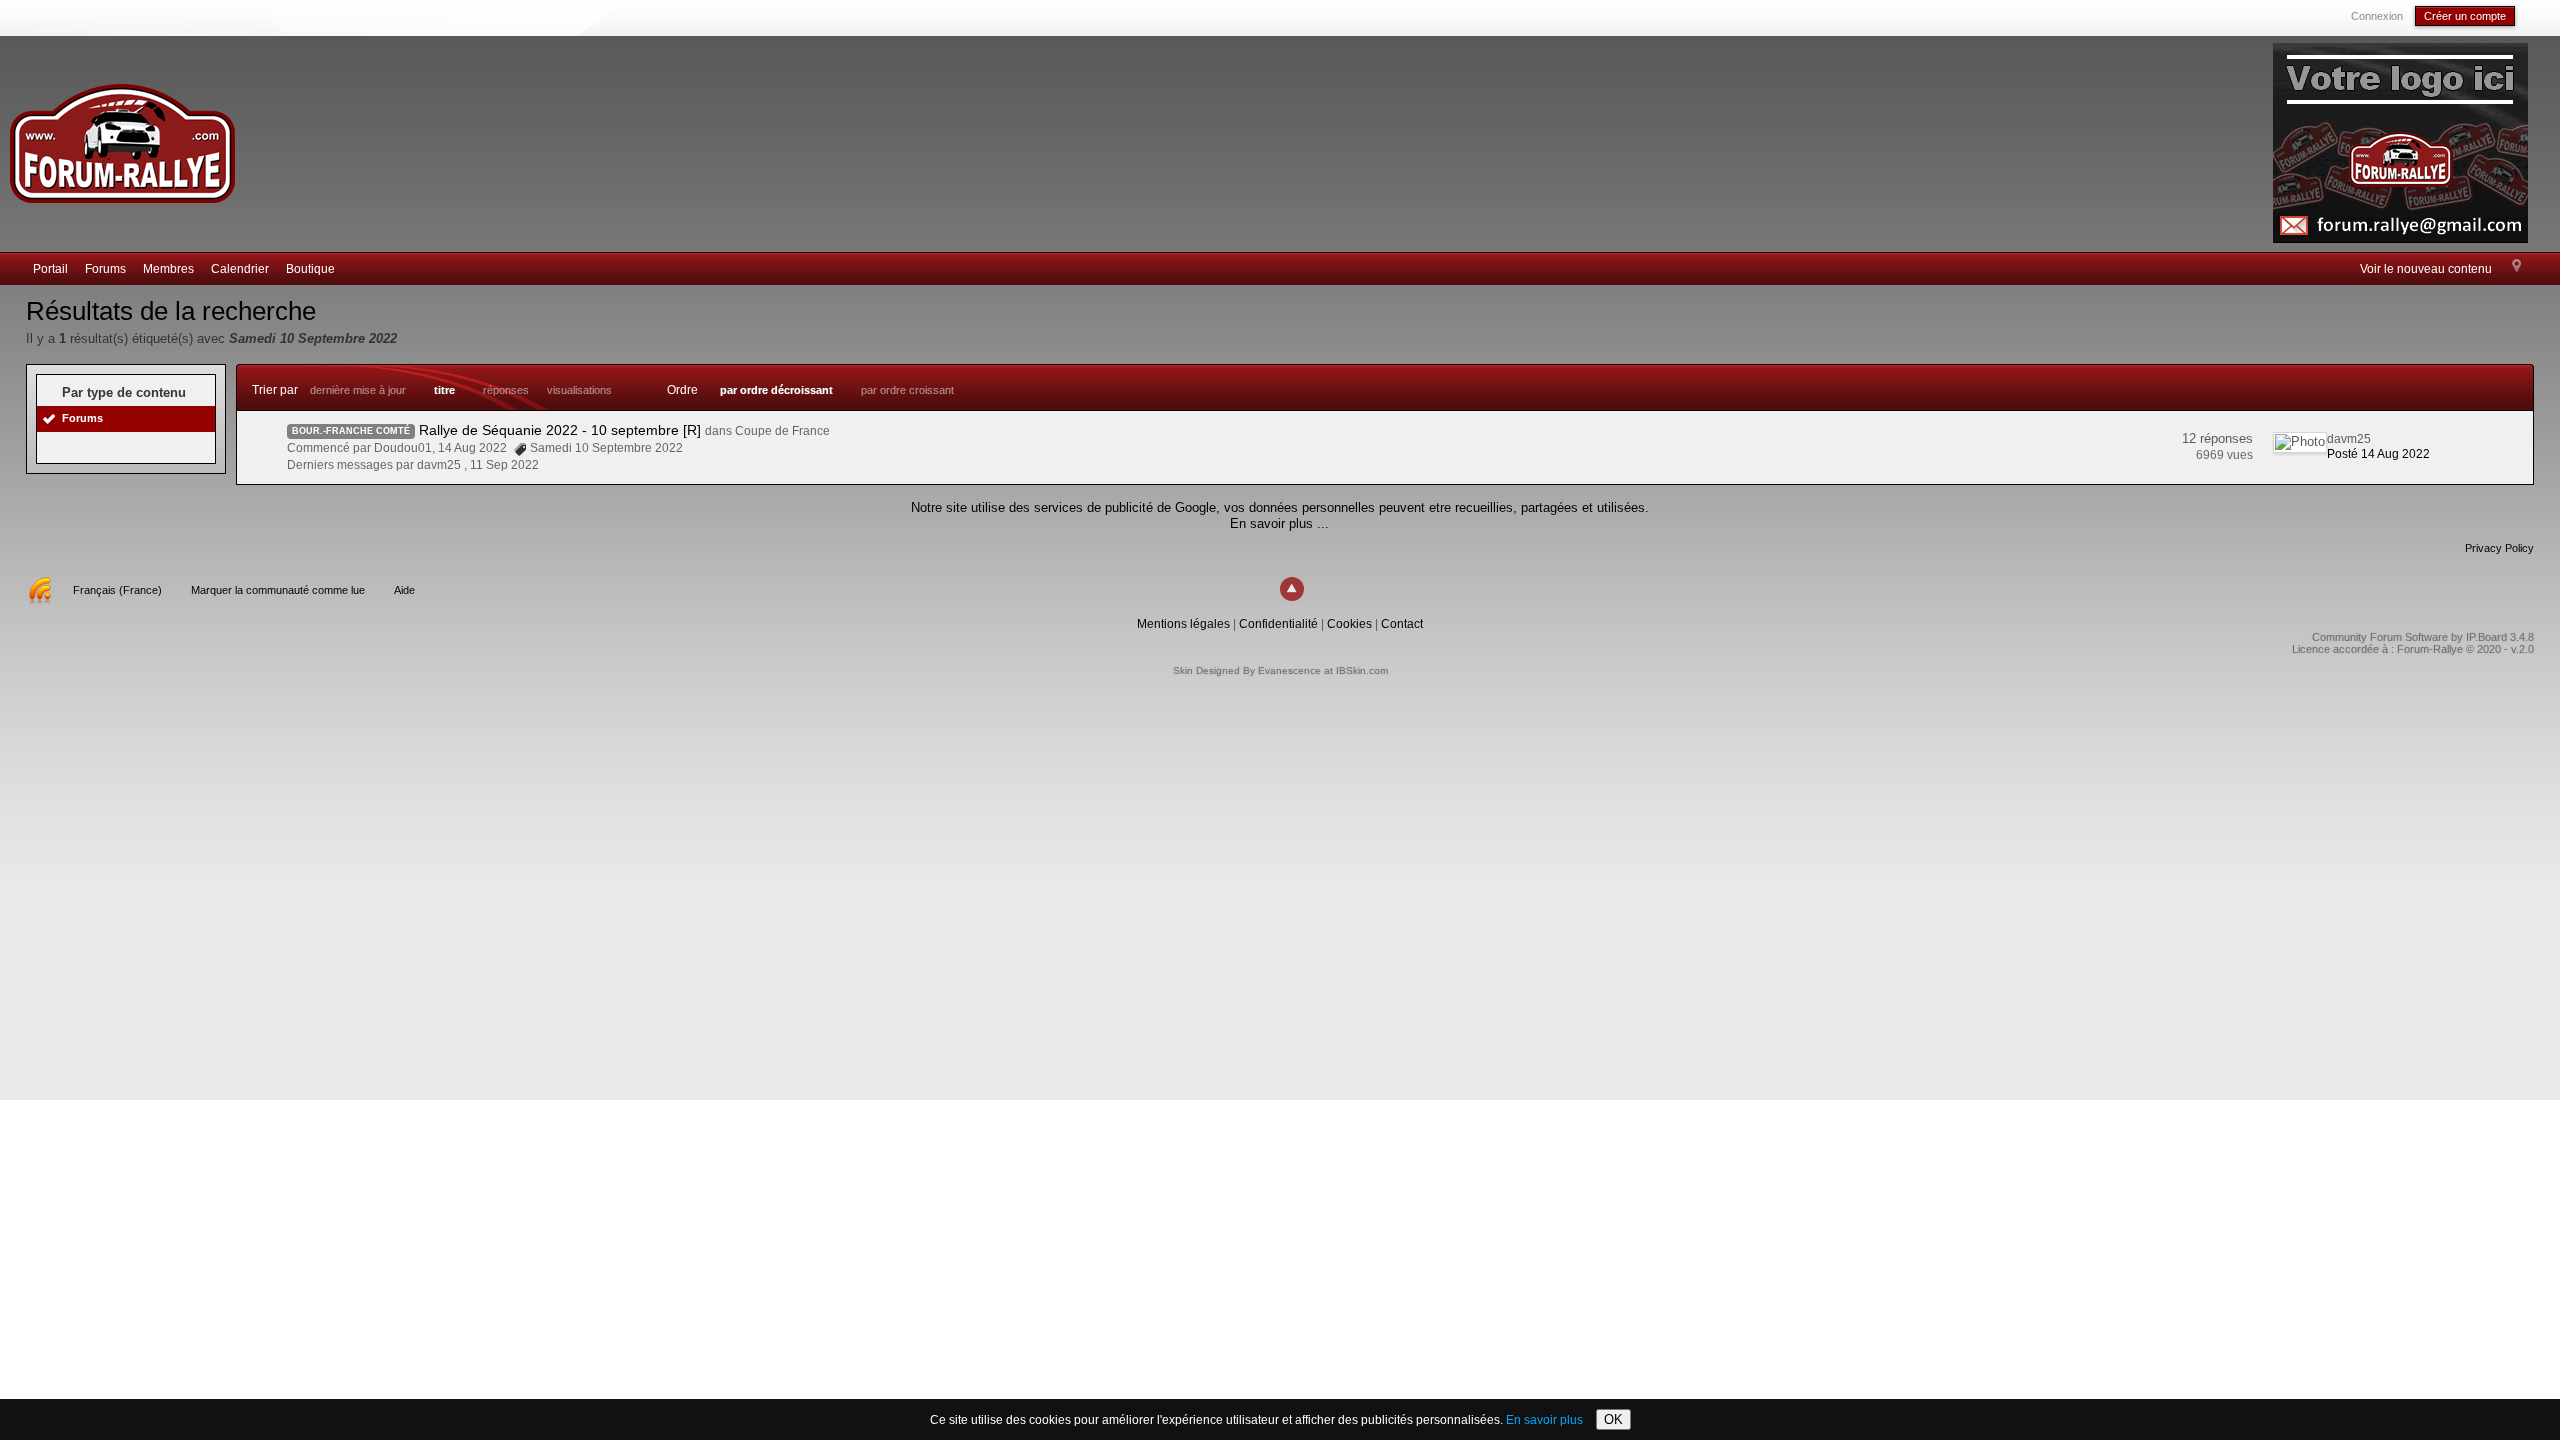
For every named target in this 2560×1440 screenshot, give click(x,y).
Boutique (310, 269)
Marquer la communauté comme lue (278, 590)
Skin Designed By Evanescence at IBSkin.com (1280, 670)
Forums (105, 269)
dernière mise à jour (358, 390)
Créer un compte (2465, 16)
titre (444, 390)
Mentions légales (1183, 624)
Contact (1402, 624)
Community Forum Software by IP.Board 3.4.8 (2423, 637)
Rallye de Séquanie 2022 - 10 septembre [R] (560, 430)
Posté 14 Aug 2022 (2378, 454)
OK (1613, 1419)
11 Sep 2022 (504, 465)
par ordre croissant (907, 390)
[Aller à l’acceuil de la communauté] (122, 134)
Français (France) (117, 590)
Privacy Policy (2499, 548)
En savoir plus (1544, 1420)
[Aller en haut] (1292, 589)
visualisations (579, 390)
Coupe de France (782, 431)
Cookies (1349, 624)
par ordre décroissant (776, 390)
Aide (404, 590)
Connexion (2377, 16)
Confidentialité (1278, 624)
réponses (506, 390)
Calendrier (240, 269)
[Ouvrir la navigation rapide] (2516, 267)
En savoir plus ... (1279, 523)
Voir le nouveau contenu (2426, 269)
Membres (168, 269)
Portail (50, 269)
